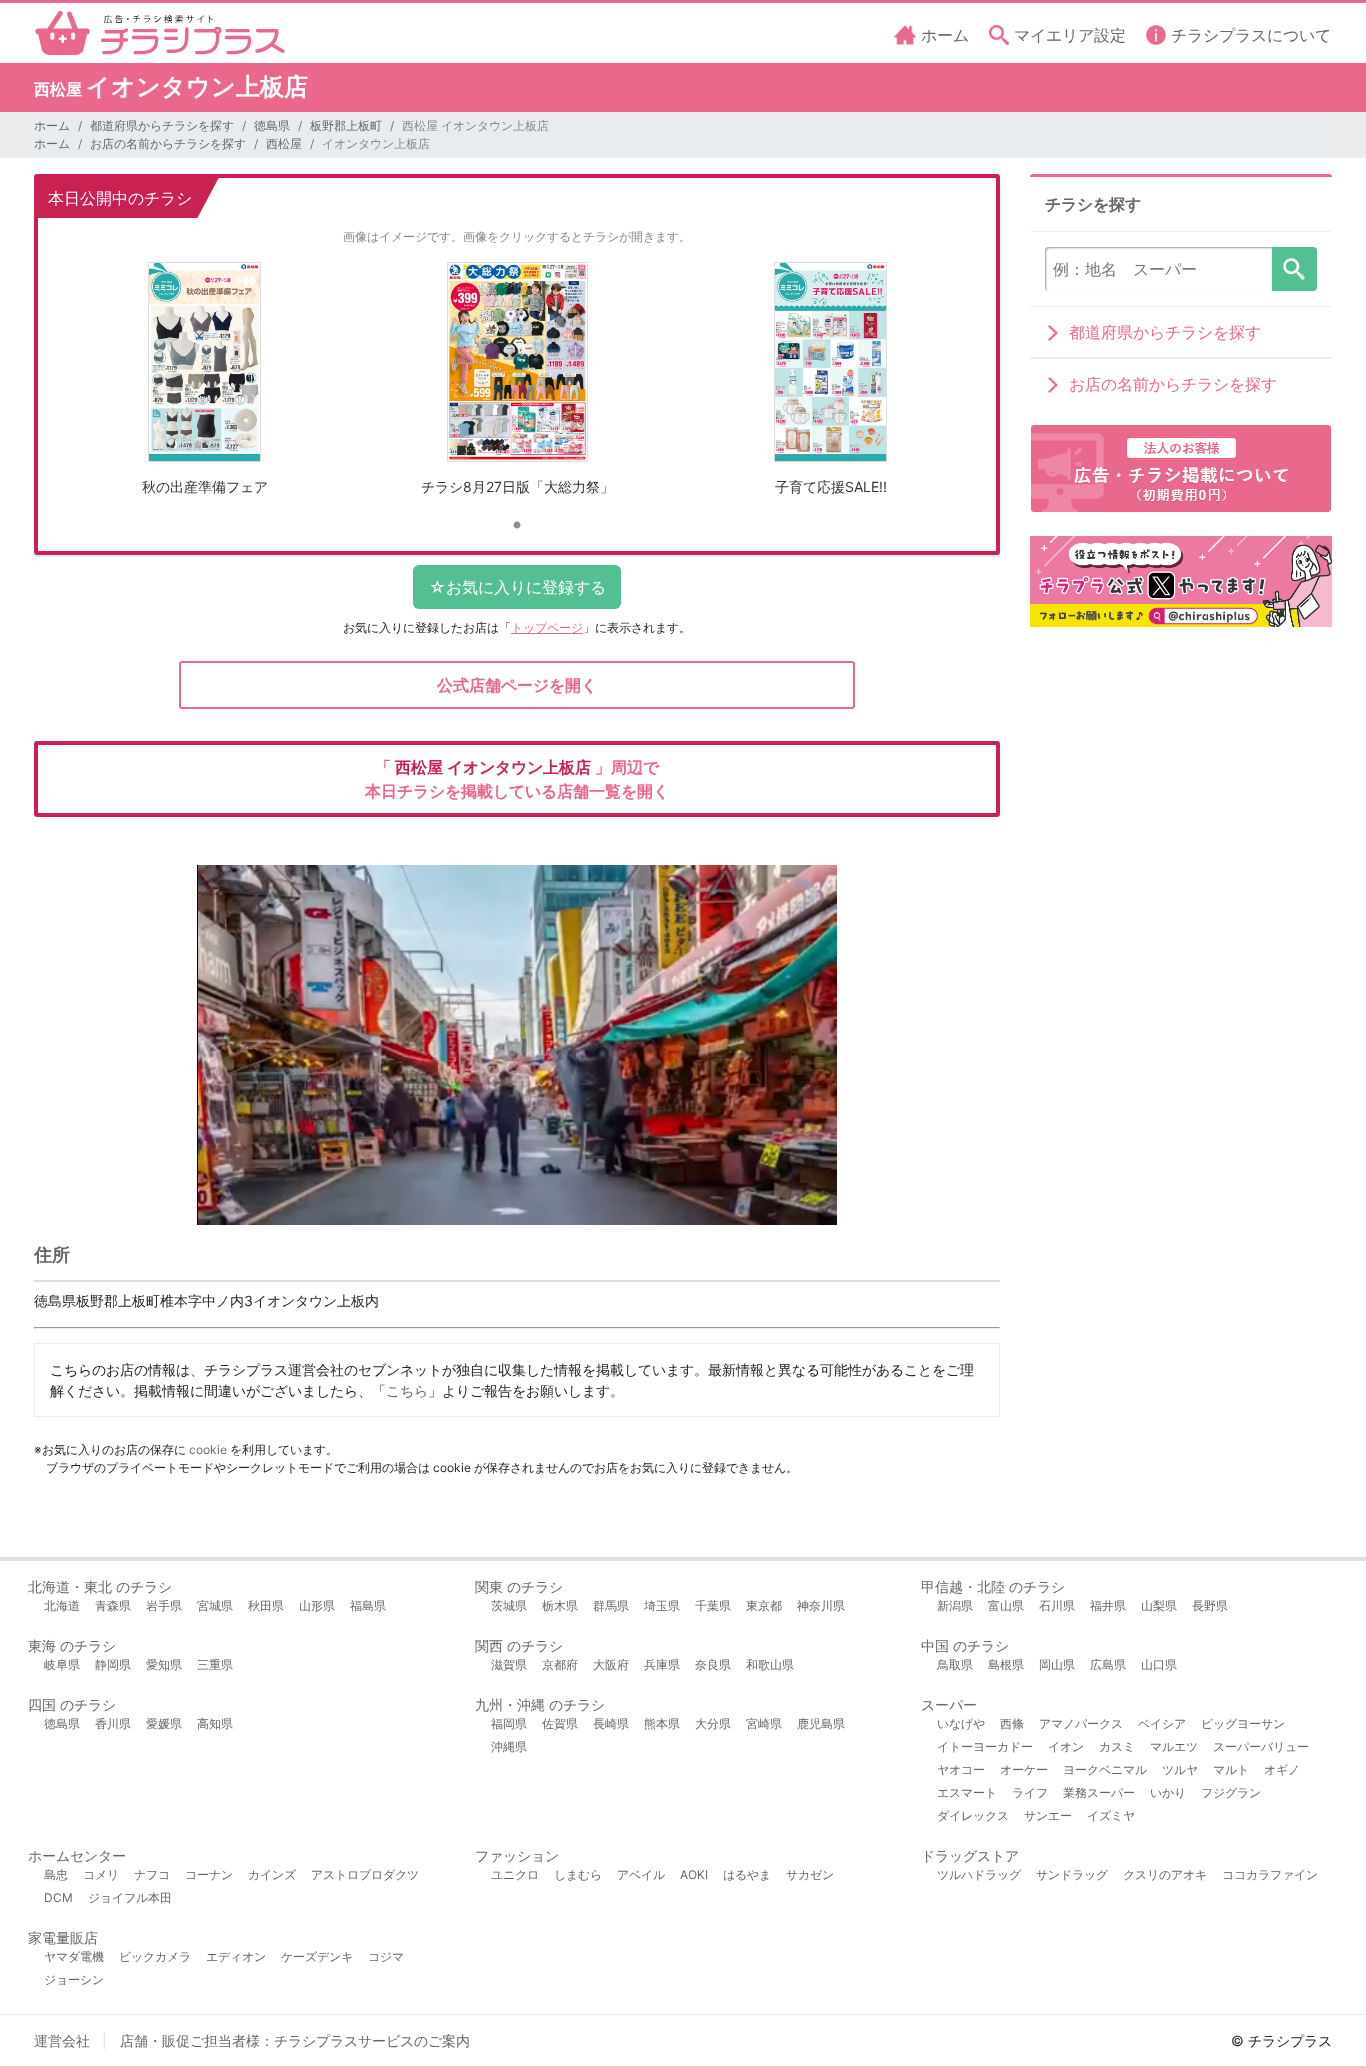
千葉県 (713, 1605)
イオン (1066, 1746)
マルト (1231, 1769)
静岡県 (113, 1664)
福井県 (1108, 1605)
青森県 (113, 1605)
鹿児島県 (821, 1723)
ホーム (52, 125)
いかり (1168, 1792)
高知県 (215, 1723)
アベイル (641, 1874)
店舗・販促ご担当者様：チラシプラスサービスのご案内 (295, 2040)
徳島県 (272, 125)
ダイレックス (973, 1815)
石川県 (1057, 1605)
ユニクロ (515, 1874)
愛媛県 (164, 1723)
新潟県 (955, 1605)
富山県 (1006, 1605)
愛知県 (164, 1664)
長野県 (1210, 1605)
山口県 (1159, 1664)
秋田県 (266, 1605)
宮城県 (215, 1605)
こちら (407, 1390)
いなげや (961, 1723)
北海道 (62, 1605)
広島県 (1108, 1664)
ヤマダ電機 (74, 1956)
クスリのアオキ (1165, 1874)
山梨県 (1159, 1605)
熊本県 (662, 1723)
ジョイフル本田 (130, 1897)
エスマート (967, 1792)
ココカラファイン (1270, 1874)
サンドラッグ (1072, 1874)
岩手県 (164, 1605)
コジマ (386, 1956)
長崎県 (611, 1723)
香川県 (113, 1723)
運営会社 (62, 2040)
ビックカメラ (155, 1956)
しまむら (578, 1874)
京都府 (560, 1664)
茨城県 (509, 1605)
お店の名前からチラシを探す (168, 143)
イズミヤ (1111, 1815)
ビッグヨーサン (1243, 1723)
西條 (1012, 1723)
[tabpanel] (204, 386)
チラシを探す (1294, 269)
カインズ (272, 1874)
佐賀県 (560, 1723)
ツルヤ (1180, 1769)
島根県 (1006, 1664)
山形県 (317, 1605)
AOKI (694, 1874)
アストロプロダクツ (365, 1874)
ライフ (1030, 1792)
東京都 (764, 1605)
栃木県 (560, 1605)
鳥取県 (955, 1664)
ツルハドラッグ (979, 1874)
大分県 (713, 1723)
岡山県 (1057, 1664)
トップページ (547, 627)
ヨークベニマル (1105, 1769)
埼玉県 (662, 1605)
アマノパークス (1081, 1723)
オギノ (1282, 1769)
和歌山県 (770, 1664)
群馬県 (611, 1605)
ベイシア (1162, 1723)
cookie (208, 1449)
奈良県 (713, 1664)
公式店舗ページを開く (517, 685)
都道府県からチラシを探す (162, 125)
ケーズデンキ (317, 1956)
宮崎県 (764, 1723)
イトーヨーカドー (985, 1746)
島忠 (56, 1874)
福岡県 (509, 1723)
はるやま (747, 1874)
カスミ (1117, 1746)
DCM (58, 1897)
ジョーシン (74, 1979)
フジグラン (1231, 1792)
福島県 (368, 1605)
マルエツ (1174, 1746)
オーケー (1024, 1769)
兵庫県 (662, 1664)
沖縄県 (509, 1746)
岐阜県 (62, 1664)
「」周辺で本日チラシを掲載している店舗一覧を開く (517, 779)
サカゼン (810, 1874)
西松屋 (284, 143)
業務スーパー (1099, 1792)
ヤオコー (961, 1769)
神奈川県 (821, 1605)
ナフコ (152, 1874)
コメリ (101, 1874)
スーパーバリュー (1261, 1746)
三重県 (215, 1664)
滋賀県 (509, 1664)
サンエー (1048, 1815)
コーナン (209, 1874)
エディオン (236, 1956)
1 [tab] (517, 526)
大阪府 (611, 1664)
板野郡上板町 (346, 125)
